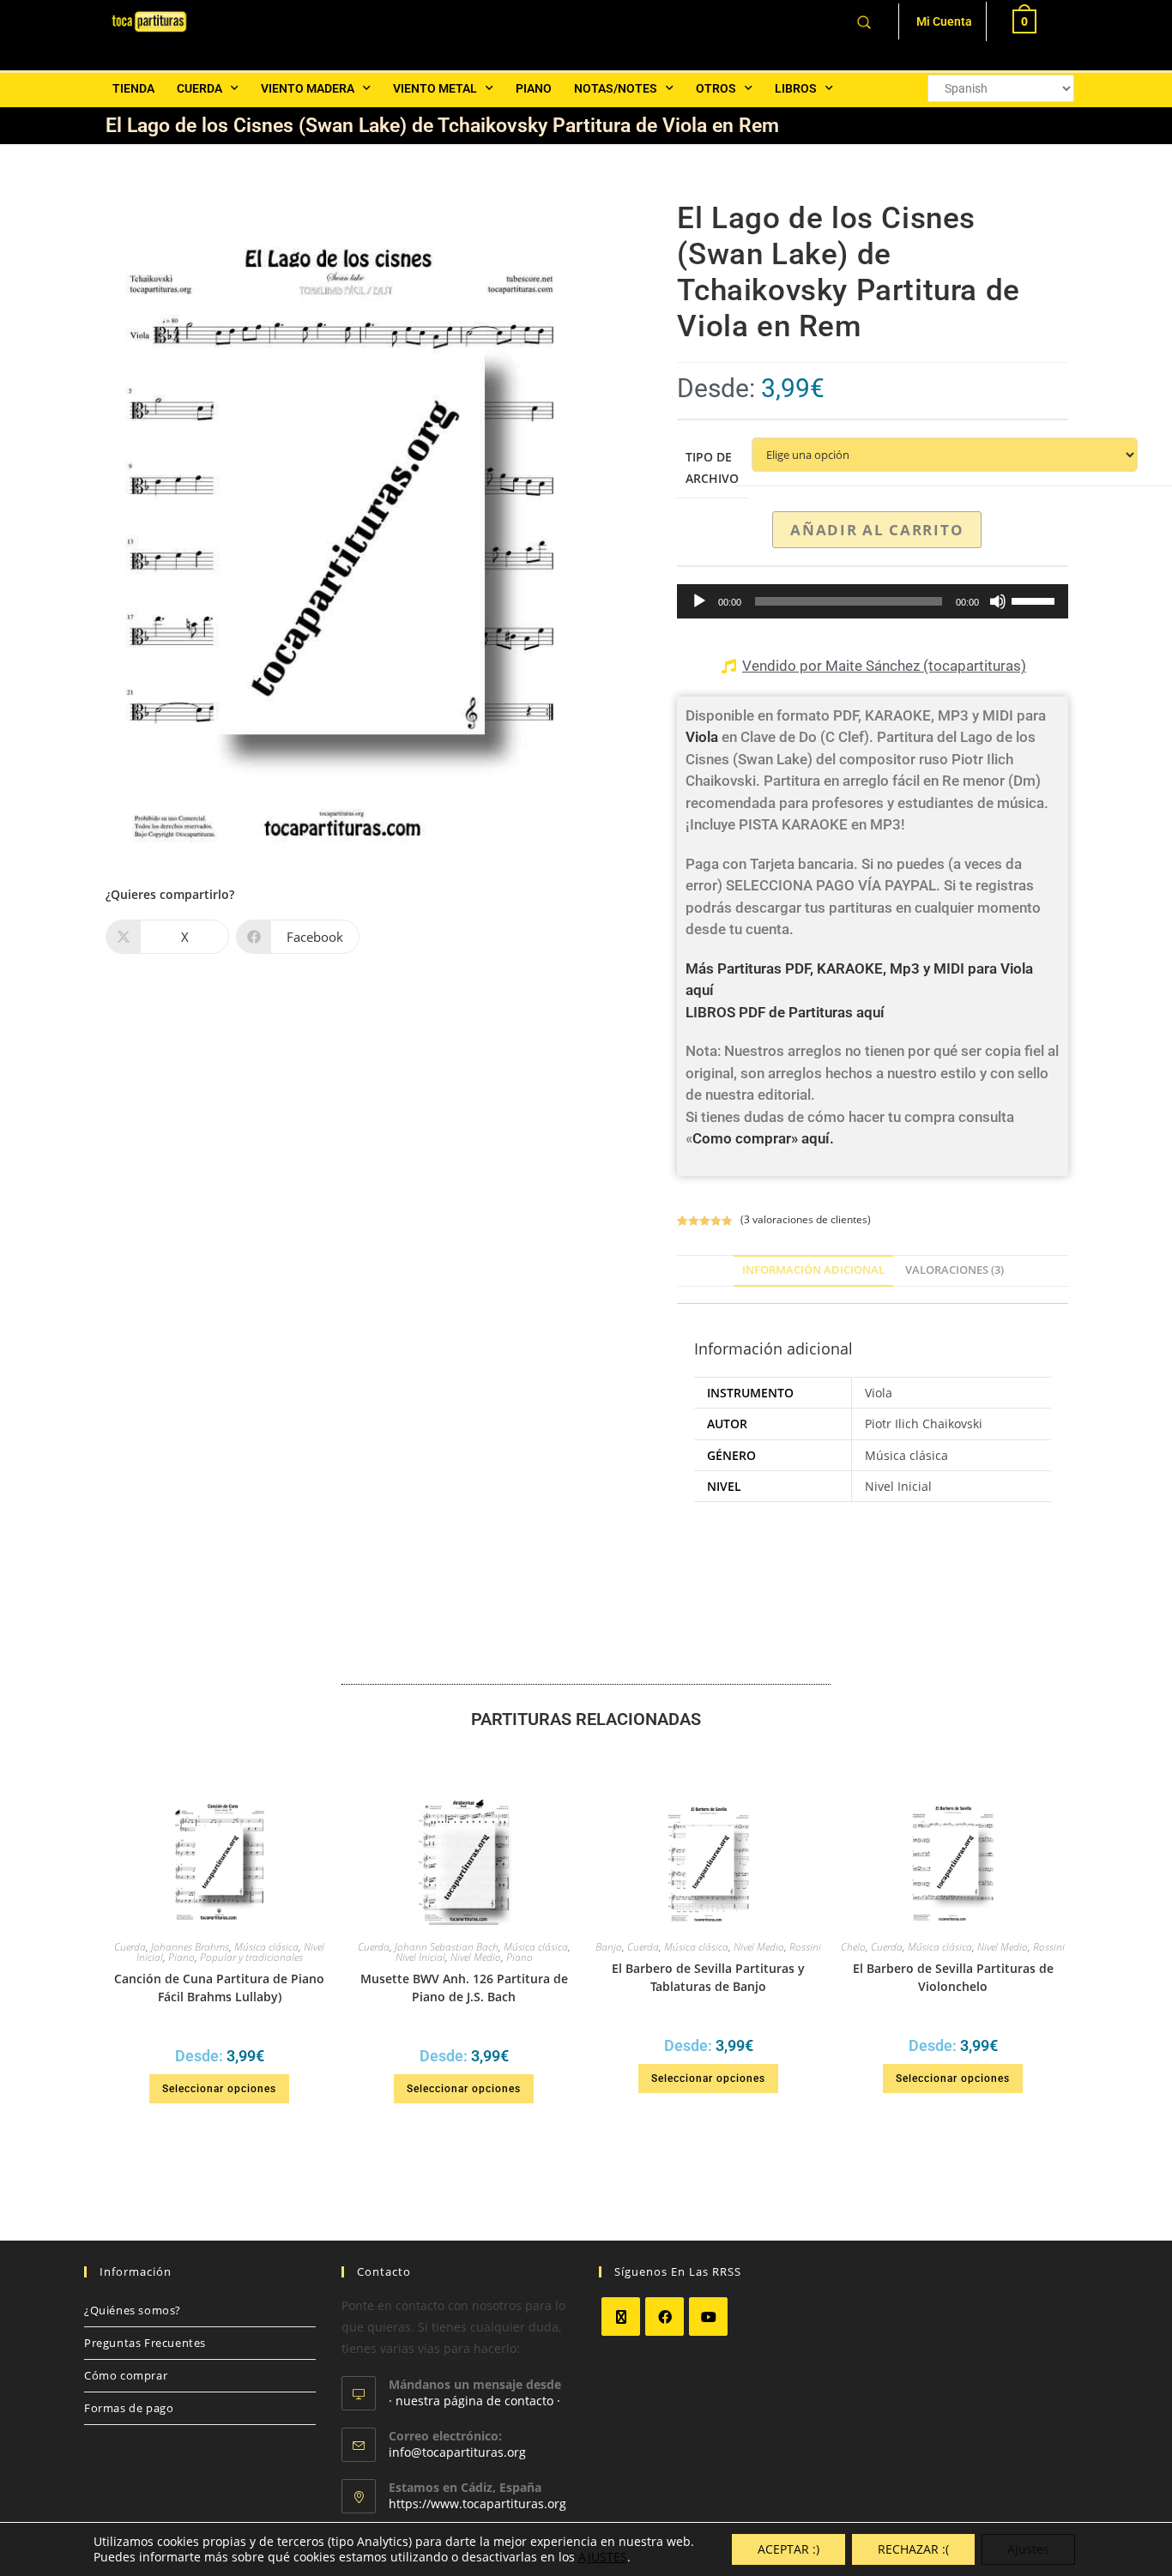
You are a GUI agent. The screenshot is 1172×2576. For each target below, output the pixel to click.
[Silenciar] (998, 601)
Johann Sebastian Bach (447, 1947)
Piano (534, 88)
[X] (621, 2317)
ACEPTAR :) (788, 2549)
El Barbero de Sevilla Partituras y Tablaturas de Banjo (708, 1977)
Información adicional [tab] (813, 1270)
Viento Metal (435, 88)
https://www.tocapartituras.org (477, 2504)
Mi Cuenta (944, 21)
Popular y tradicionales (251, 1957)
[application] (873, 601)
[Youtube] (708, 2317)
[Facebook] (665, 2317)
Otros (716, 88)
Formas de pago (129, 2408)
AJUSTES (603, 2557)
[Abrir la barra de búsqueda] (864, 21)
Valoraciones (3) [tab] (955, 1270)
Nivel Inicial (420, 1957)
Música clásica (266, 1947)
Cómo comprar (126, 2375)
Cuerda (199, 88)
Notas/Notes (616, 88)
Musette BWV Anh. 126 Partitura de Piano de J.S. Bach (464, 1988)
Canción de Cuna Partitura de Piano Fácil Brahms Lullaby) (219, 1988)
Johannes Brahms (190, 1947)
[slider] (1036, 600)
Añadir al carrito (877, 530)
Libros (796, 88)
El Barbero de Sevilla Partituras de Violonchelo (953, 1977)
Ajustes (1028, 2549)
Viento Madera (308, 88)
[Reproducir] (699, 601)
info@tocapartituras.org (457, 2452)
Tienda (133, 88)
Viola (702, 737)
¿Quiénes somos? (133, 2310)
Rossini (805, 1947)
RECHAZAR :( (913, 2549)
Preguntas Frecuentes (145, 2343)
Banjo (609, 1947)
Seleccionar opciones (219, 2089)
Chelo (853, 1947)
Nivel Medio (476, 1957)
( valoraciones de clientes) (806, 1219)
